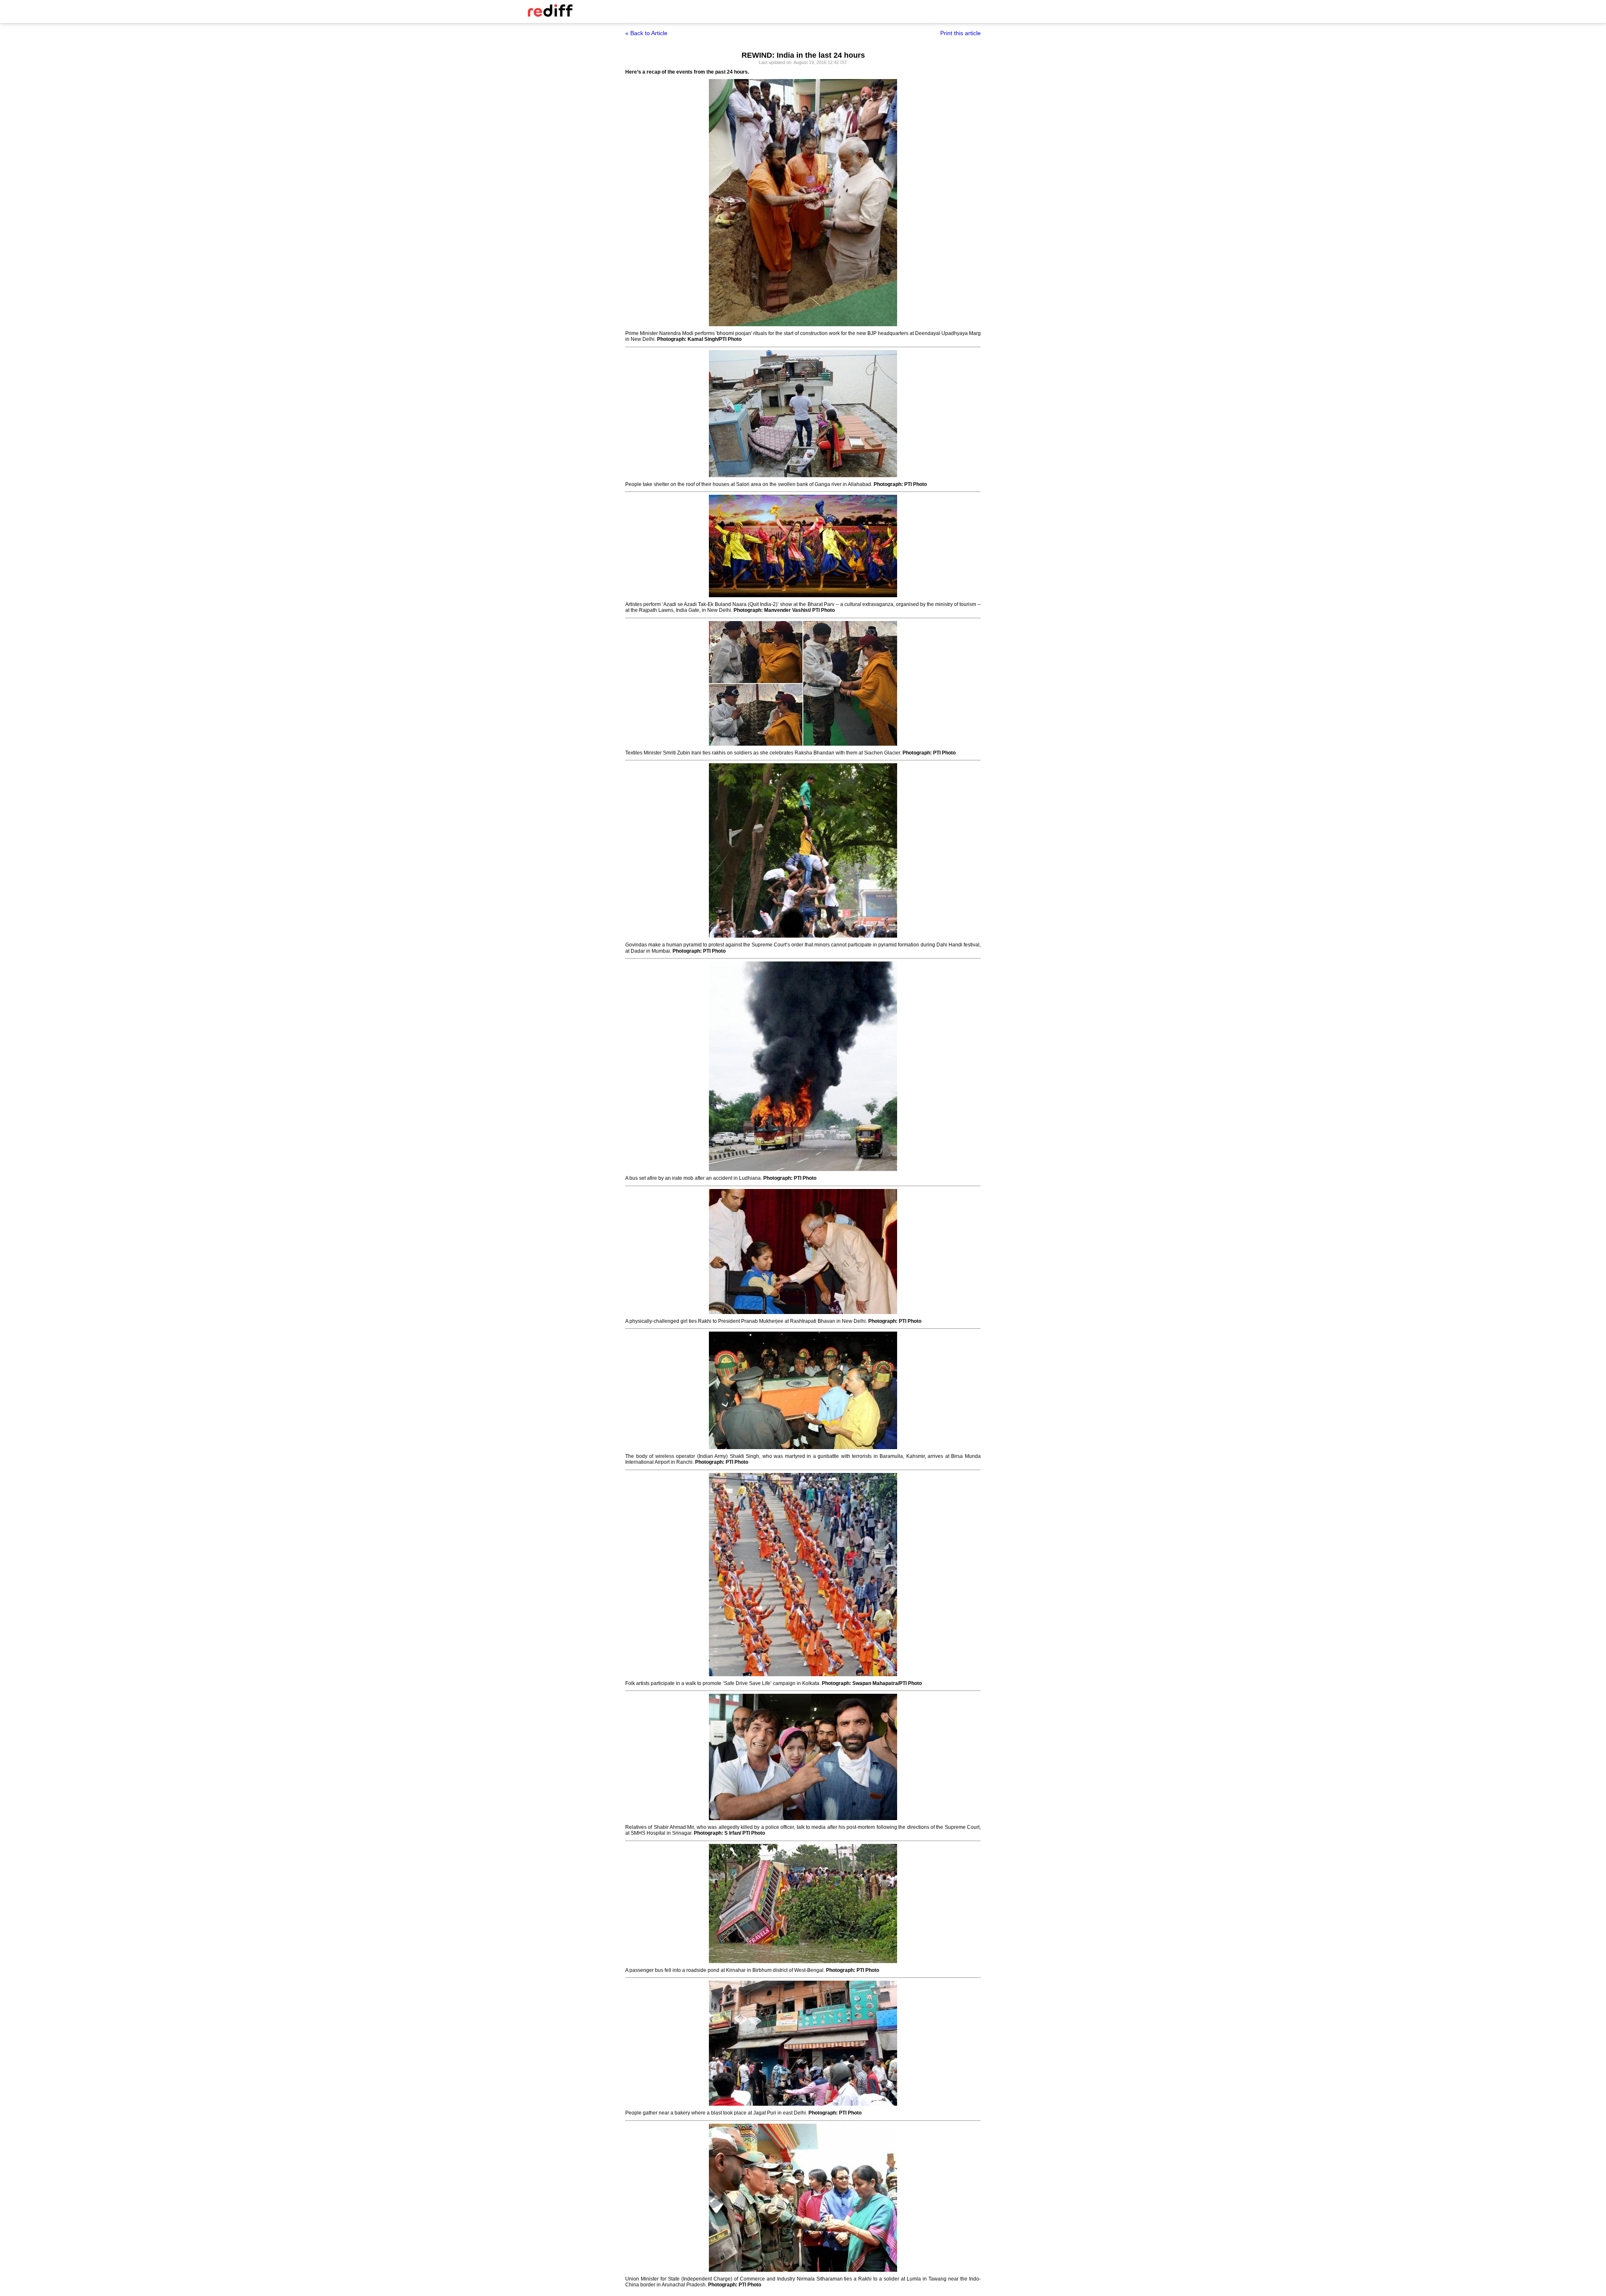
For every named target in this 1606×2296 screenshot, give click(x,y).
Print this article (960, 33)
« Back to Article (646, 33)
